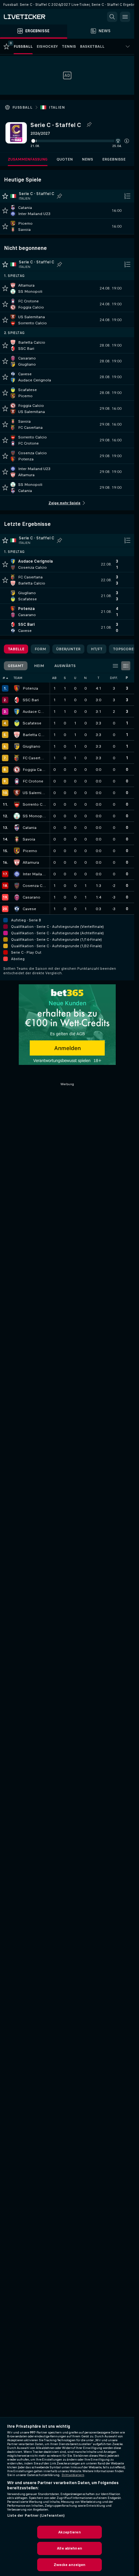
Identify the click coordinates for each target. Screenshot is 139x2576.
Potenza (30, 688)
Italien (57, 107)
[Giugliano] (17, 746)
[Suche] (112, 17)
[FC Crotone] (17, 781)
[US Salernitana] (17, 793)
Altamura (31, 862)
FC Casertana (34, 758)
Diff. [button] (114, 678)
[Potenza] (17, 688)
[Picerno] (17, 851)
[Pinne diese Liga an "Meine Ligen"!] (59, 196)
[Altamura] (17, 862)
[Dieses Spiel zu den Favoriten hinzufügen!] (5, 211)
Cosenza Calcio (34, 886)
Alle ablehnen (69, 2548)
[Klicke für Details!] (67, 211)
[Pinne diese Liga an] (89, 125)
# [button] (4, 678)
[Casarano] (17, 897)
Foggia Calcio (34, 770)
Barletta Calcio (34, 735)
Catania (30, 828)
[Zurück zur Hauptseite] (32, 17)
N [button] (85, 678)
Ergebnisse (114, 159)
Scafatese (32, 723)
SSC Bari (31, 700)
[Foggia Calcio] (17, 770)
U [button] (75, 678)
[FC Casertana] (17, 758)
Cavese (29, 909)
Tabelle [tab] (16, 649)
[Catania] (17, 828)
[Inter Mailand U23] (17, 874)
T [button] (98, 678)
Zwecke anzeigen (70, 2565)
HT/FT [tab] (97, 649)
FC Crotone (33, 781)
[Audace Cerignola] (17, 712)
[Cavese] (17, 909)
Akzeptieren (69, 2532)
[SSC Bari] (17, 700)
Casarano (32, 897)
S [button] (65, 678)
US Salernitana (34, 793)
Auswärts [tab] (65, 666)
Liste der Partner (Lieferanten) (36, 2515)
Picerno (30, 851)
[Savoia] (17, 839)
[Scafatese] (17, 723)
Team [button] (18, 678)
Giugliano (32, 746)
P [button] (127, 678)
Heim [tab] (39, 666)
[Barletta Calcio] (17, 735)
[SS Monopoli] (17, 816)
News (87, 159)
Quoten (65, 159)
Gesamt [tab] (16, 666)
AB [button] (54, 678)
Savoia (29, 839)
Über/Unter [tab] (68, 649)
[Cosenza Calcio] (17, 886)
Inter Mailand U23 (34, 874)
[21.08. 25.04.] (80, 141)
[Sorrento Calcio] (17, 804)
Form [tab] (40, 649)
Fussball (22, 107)
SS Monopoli (34, 816)
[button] (127, 141)
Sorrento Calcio (34, 804)
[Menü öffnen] (125, 17)
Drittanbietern (73, 2475)
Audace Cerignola (34, 712)
